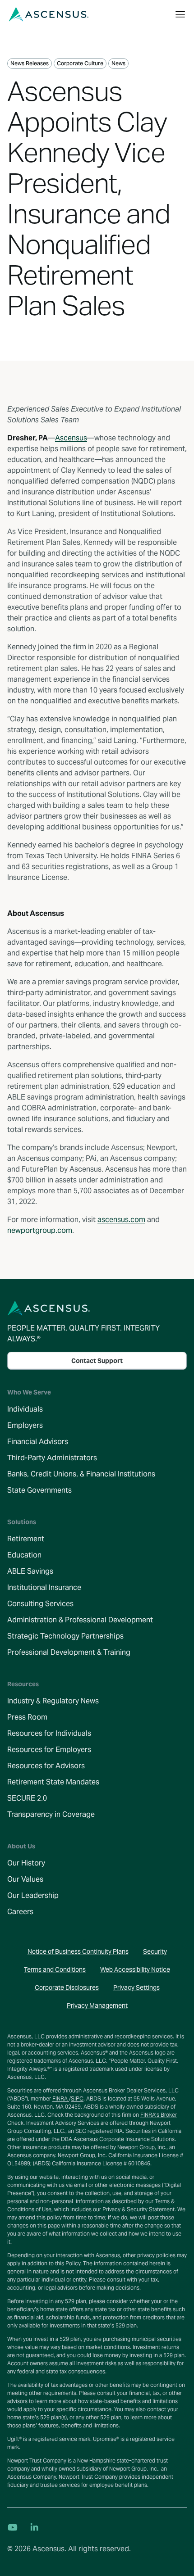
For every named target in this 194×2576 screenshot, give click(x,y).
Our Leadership (33, 1895)
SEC (81, 2131)
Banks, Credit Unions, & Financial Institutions (81, 1474)
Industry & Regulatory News (53, 1701)
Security (155, 1951)
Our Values (25, 1879)
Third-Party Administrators (52, 1458)
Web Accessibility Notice (135, 1969)
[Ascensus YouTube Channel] (13, 2527)
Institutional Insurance (44, 1587)
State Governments (39, 1490)
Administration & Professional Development (80, 1620)
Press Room (27, 1717)
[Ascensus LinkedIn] (34, 2527)
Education (24, 1555)
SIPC (77, 2098)
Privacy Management (97, 2006)
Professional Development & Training (69, 1652)
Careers (20, 1912)
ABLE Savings (30, 1571)
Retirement (26, 1539)
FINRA (61, 2098)
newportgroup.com (40, 1230)
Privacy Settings (136, 1987)
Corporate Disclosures (67, 1987)
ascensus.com (121, 1220)
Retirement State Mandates (53, 1782)
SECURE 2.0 (27, 1798)
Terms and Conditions (55, 1969)
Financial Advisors (38, 1442)
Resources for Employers (49, 1750)
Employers (25, 1425)
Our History (26, 1863)
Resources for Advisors (46, 1766)
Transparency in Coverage (51, 1814)
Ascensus (71, 438)
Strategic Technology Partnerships (65, 1636)
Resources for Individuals (49, 1733)
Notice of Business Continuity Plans (78, 1951)
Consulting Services (40, 1604)
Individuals (25, 1409)
